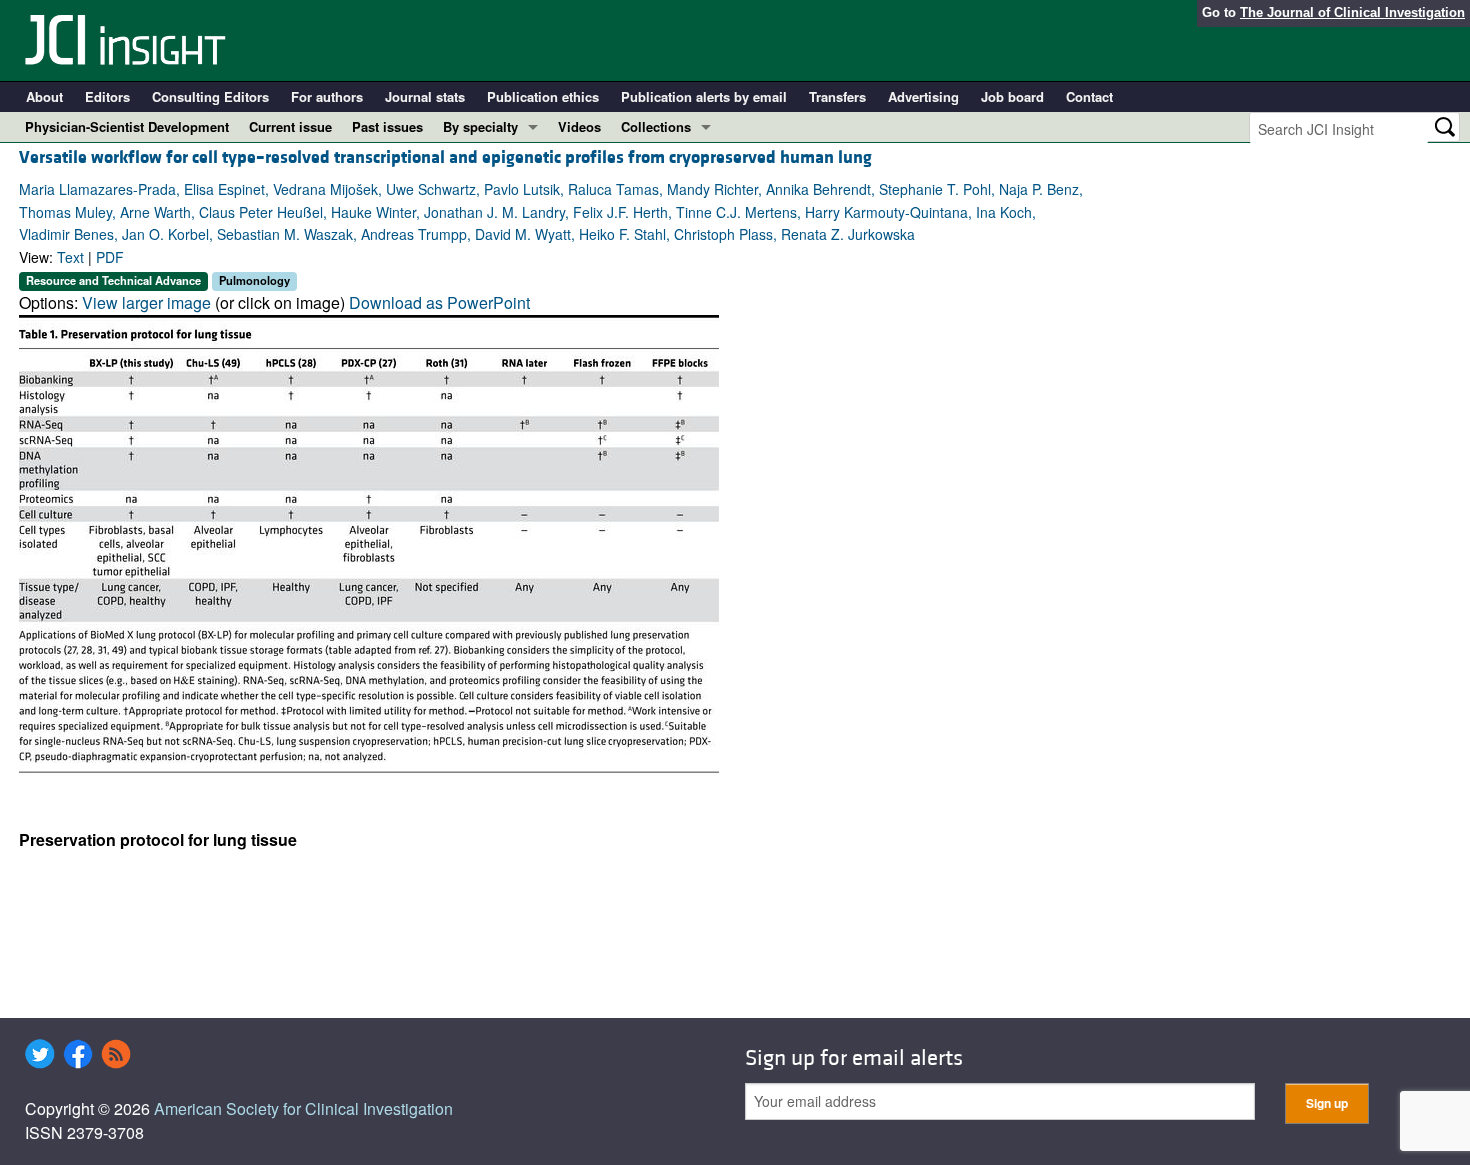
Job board (1012, 96)
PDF (110, 257)
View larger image (146, 302)
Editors (107, 96)
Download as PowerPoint (439, 302)
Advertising (923, 96)
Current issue (290, 126)
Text (70, 257)
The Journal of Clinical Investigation (1352, 12)
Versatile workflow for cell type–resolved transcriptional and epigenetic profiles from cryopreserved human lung (445, 157)
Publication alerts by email (704, 96)
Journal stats (425, 96)
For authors (327, 96)
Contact (1089, 96)
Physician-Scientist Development (127, 126)
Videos (579, 126)
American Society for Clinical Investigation (303, 1108)
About (44, 96)
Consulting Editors (210, 96)
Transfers (837, 96)
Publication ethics (543, 96)
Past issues (387, 126)
